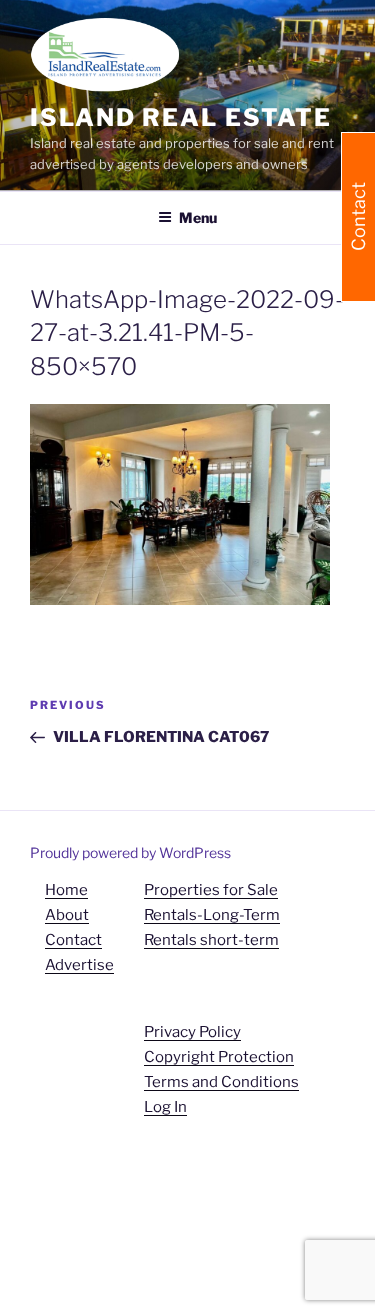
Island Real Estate (181, 117)
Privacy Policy (192, 1032)
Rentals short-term (211, 940)
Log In (165, 1107)
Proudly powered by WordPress (130, 852)
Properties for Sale (211, 890)
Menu (198, 217)
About (67, 915)
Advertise (79, 965)
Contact (73, 940)
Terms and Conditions (221, 1082)
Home (66, 890)
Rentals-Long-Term (212, 915)
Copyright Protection (219, 1057)
